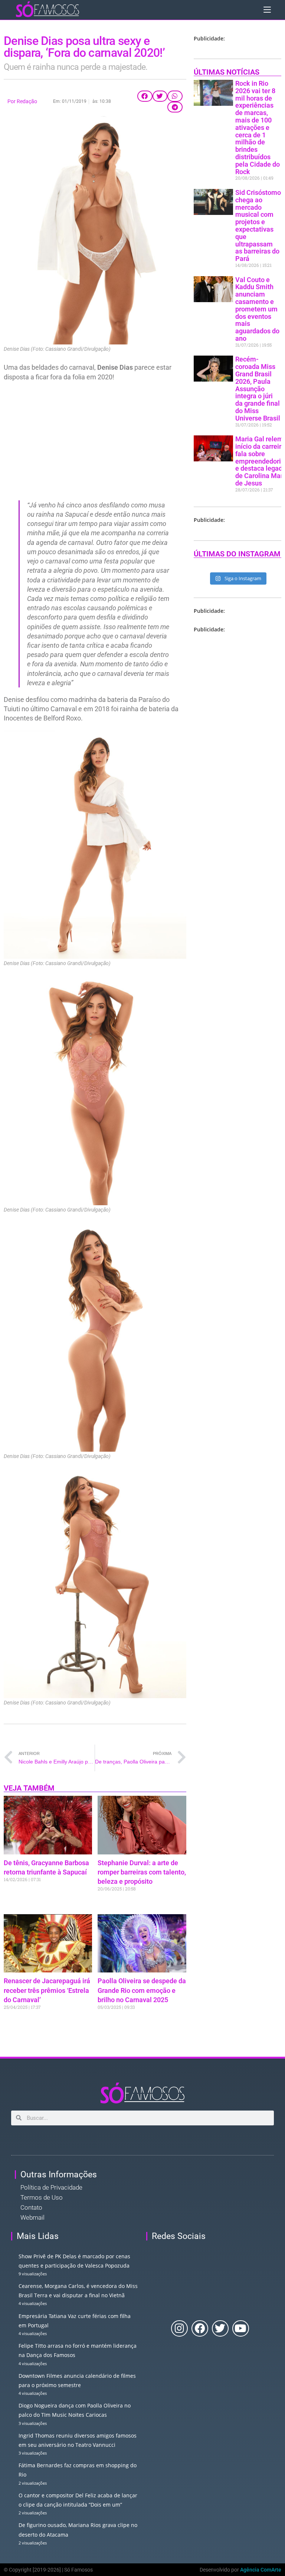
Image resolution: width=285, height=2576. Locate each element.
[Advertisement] (95, 441)
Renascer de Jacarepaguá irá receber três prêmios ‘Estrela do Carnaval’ (47, 1990)
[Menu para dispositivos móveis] (267, 9)
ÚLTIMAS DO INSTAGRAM (237, 554)
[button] (145, 96)
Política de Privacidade (51, 2187)
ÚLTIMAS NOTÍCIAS (227, 72)
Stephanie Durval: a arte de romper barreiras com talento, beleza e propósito (142, 1872)
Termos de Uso (42, 2197)
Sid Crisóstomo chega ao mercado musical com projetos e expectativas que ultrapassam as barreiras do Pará (258, 225)
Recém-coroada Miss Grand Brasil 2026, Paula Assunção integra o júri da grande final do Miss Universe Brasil (258, 388)
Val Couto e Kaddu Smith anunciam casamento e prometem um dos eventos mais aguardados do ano (257, 309)
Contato (31, 2207)
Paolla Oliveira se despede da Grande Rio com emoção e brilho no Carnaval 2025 (142, 1990)
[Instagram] (179, 2329)
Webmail (32, 2217)
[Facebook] (200, 2329)
